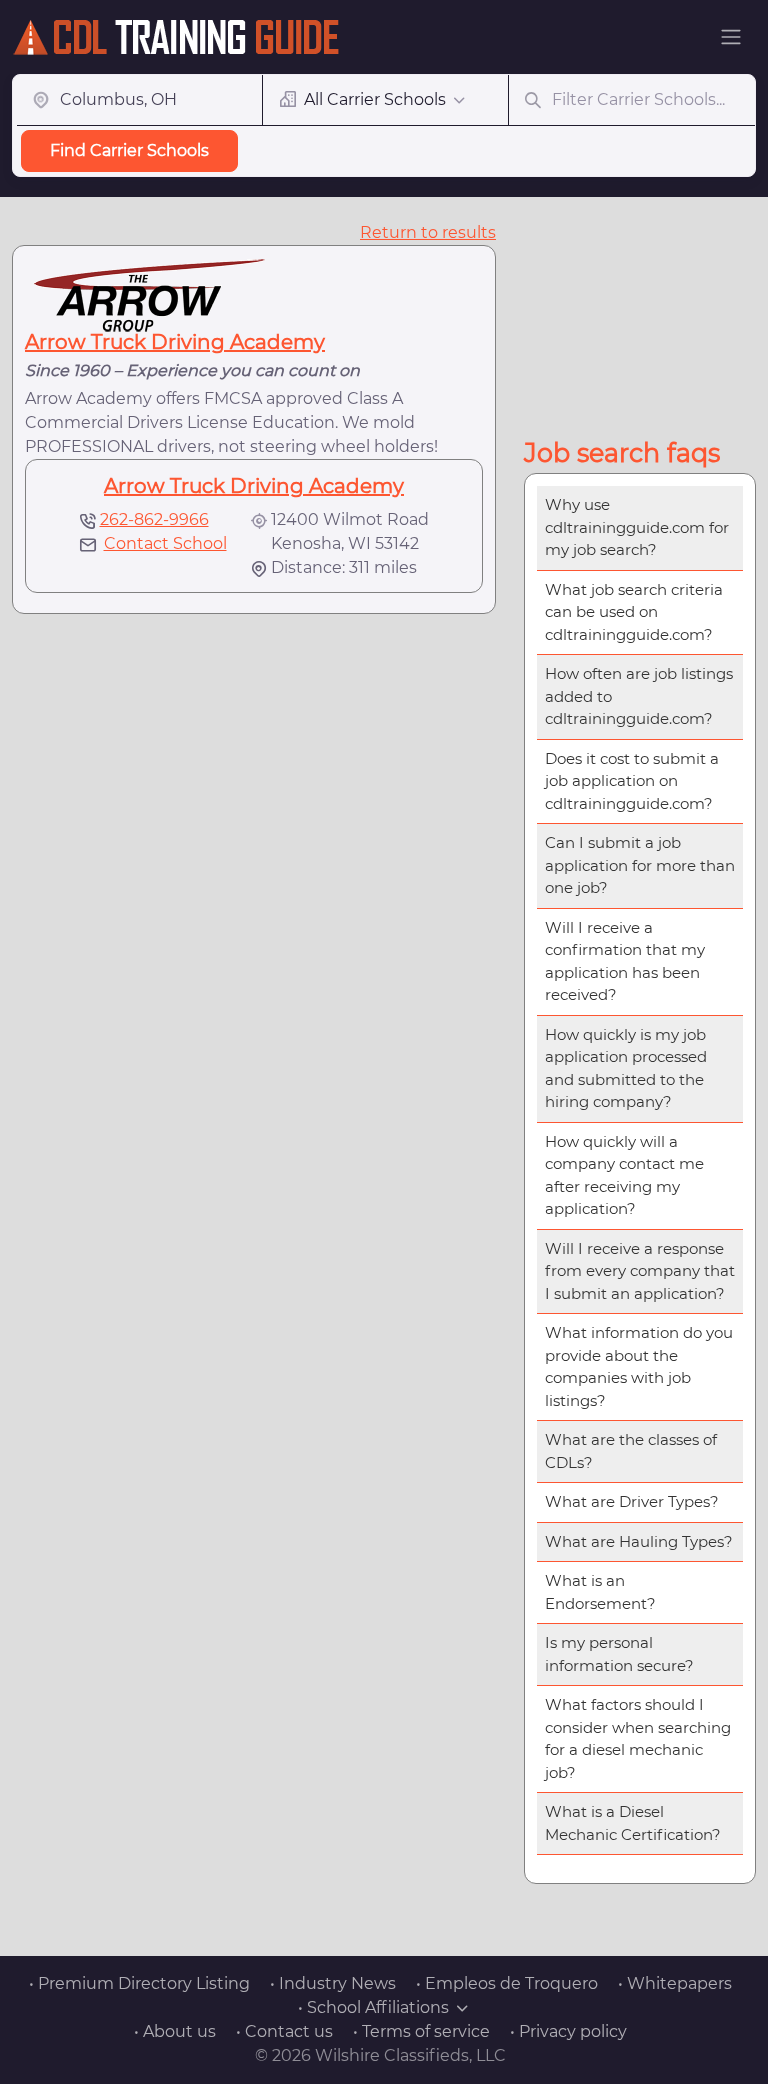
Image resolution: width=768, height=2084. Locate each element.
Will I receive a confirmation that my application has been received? (625, 961)
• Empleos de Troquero (507, 1983)
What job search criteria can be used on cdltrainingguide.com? (634, 612)
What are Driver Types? (632, 1501)
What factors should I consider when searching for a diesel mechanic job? (638, 1738)
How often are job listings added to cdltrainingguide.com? (639, 696)
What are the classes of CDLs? (631, 1451)
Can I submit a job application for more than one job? (640, 865)
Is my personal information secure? (619, 1654)
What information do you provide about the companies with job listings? (639, 1366)
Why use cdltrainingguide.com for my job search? (637, 527)
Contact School (165, 543)
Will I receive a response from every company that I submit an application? (640, 1271)
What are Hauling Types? (639, 1541)
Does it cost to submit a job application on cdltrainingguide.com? (632, 781)
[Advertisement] (646, 321)
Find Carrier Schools (129, 150)
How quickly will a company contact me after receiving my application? (624, 1175)
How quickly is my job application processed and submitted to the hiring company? (626, 1068)
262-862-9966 (154, 519)
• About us (175, 2031)
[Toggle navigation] (731, 37)
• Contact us (284, 2031)
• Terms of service (421, 2031)
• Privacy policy (568, 2031)
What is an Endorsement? (600, 1592)
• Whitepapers (675, 1983)
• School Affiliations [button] (373, 2007)
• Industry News (333, 1983)
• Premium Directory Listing (139, 1983)
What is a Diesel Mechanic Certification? (633, 1823)
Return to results (428, 232)
